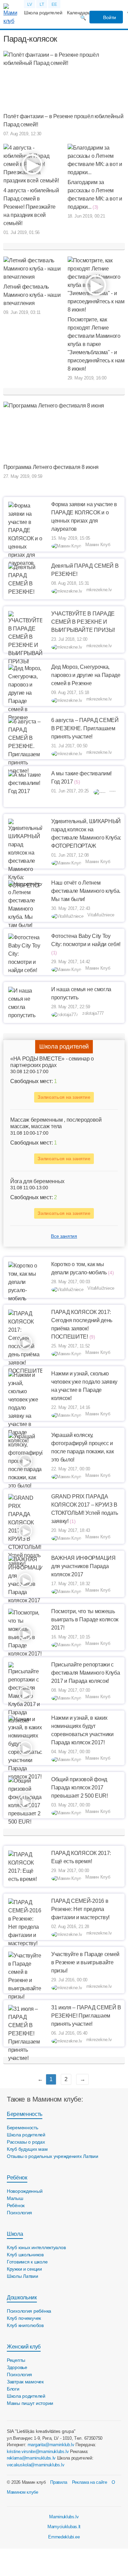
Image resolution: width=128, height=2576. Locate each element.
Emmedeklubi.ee (64, 2537)
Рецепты (16, 2360)
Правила (59, 2482)
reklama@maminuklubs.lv (31, 2458)
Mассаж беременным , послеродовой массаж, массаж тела (56, 1123)
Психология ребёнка (29, 2311)
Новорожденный (25, 2191)
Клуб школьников (25, 2255)
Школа (15, 2234)
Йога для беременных (37, 1181)
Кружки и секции (24, 2269)
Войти (109, 17)
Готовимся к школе (27, 2262)
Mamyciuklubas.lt (64, 2527)
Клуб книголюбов (25, 2325)
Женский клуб (24, 2347)
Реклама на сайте (90, 2482)
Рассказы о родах (26, 2142)
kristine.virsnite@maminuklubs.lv (38, 2452)
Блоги (13, 2389)
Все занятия (64, 1236)
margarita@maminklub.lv (51, 2445)
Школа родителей (43, 13)
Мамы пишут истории (30, 2403)
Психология (19, 2213)
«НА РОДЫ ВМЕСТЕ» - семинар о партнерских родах (52, 1062)
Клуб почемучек (24, 2318)
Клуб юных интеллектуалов (36, 2247)
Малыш (15, 2198)
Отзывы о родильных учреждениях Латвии (53, 2156)
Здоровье (17, 2367)
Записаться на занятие (64, 1097)
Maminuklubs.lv (64, 2517)
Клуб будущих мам (27, 2149)
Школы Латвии (23, 2276)
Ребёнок (17, 2178)
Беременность (25, 2114)
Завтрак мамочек (25, 2382)
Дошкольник (22, 2297)
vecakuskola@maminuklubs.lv (36, 2465)
